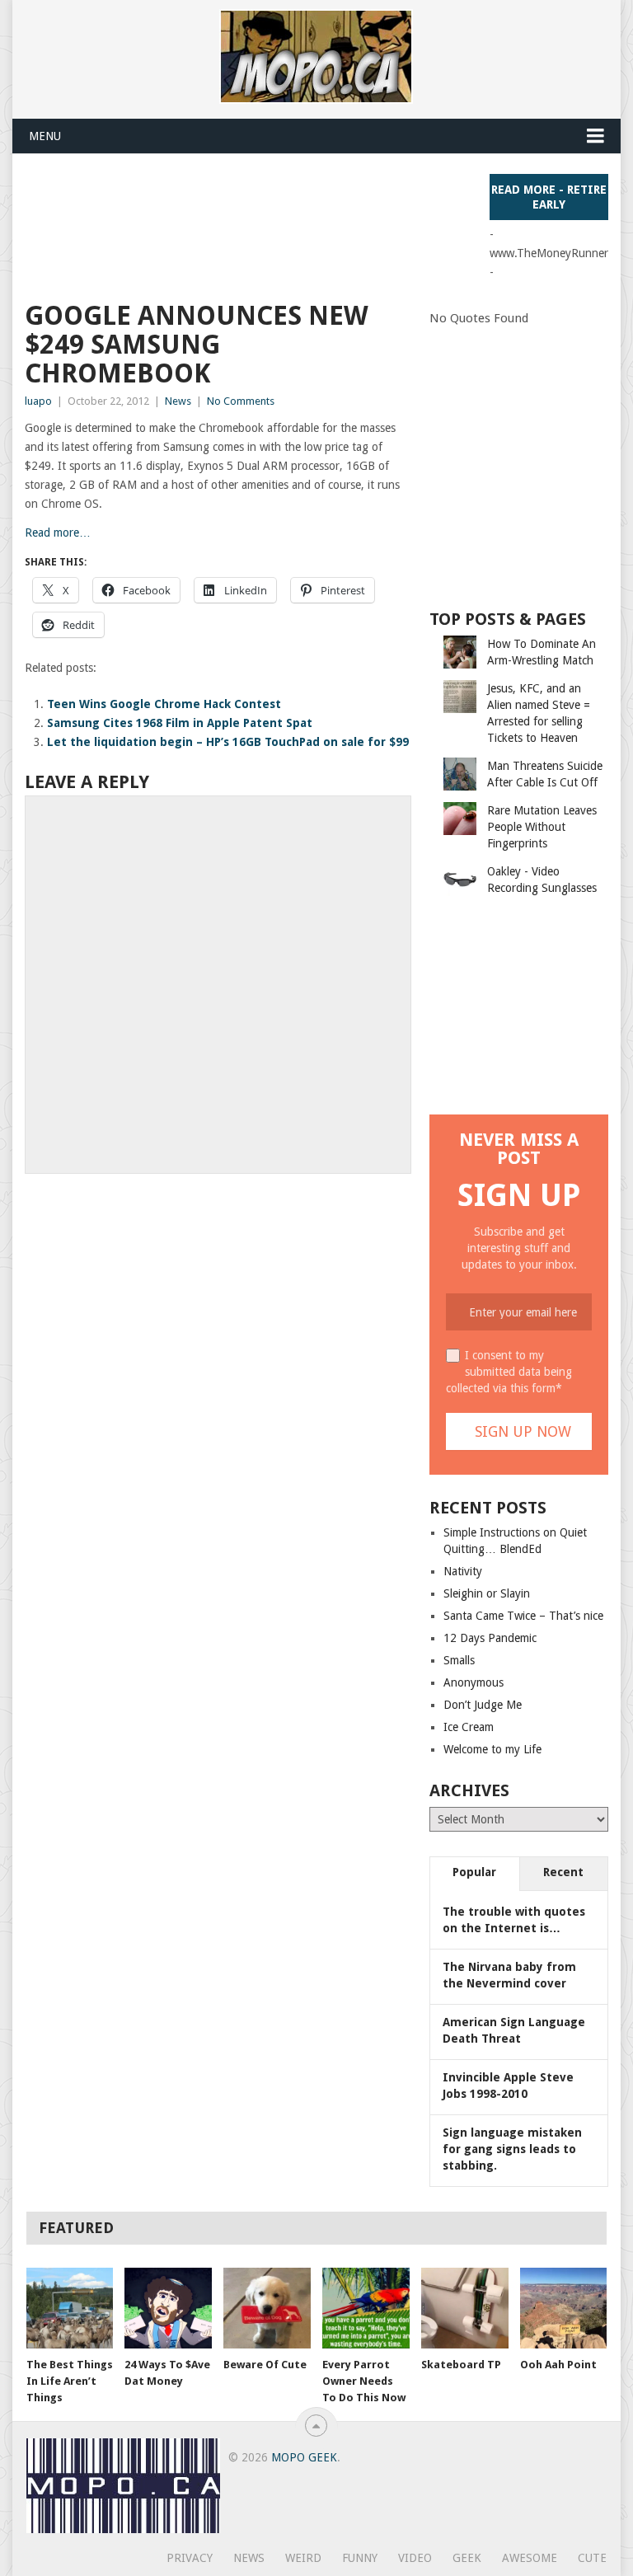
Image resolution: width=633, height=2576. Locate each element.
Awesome (530, 2558)
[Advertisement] (325, 211)
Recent (563, 1872)
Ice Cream (469, 1727)
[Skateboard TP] (465, 2308)
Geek (467, 2558)
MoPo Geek (304, 2457)
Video (415, 2558)
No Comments (241, 401)
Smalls (459, 1660)
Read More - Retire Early (549, 197)
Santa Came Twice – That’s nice (523, 1616)
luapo (38, 401)
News (178, 401)
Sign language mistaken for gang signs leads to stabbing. (512, 2149)
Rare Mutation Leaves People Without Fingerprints (542, 827)
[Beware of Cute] (267, 2308)
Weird (303, 2558)
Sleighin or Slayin (487, 1593)
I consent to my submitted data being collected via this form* (509, 1372)
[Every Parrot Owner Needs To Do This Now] (366, 2308)
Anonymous (474, 1682)
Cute (592, 2558)
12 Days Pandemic (490, 1638)
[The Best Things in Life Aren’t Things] (70, 2308)
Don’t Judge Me (483, 1705)
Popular (474, 1872)
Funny (360, 2558)
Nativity (463, 1571)
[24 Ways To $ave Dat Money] (168, 2308)
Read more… (58, 533)
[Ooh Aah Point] (564, 2308)
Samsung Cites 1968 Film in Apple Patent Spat (180, 723)
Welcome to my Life (492, 1749)
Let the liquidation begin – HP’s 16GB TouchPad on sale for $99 (228, 742)
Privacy (190, 2558)
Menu (45, 136)
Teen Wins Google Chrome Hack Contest (164, 704)
